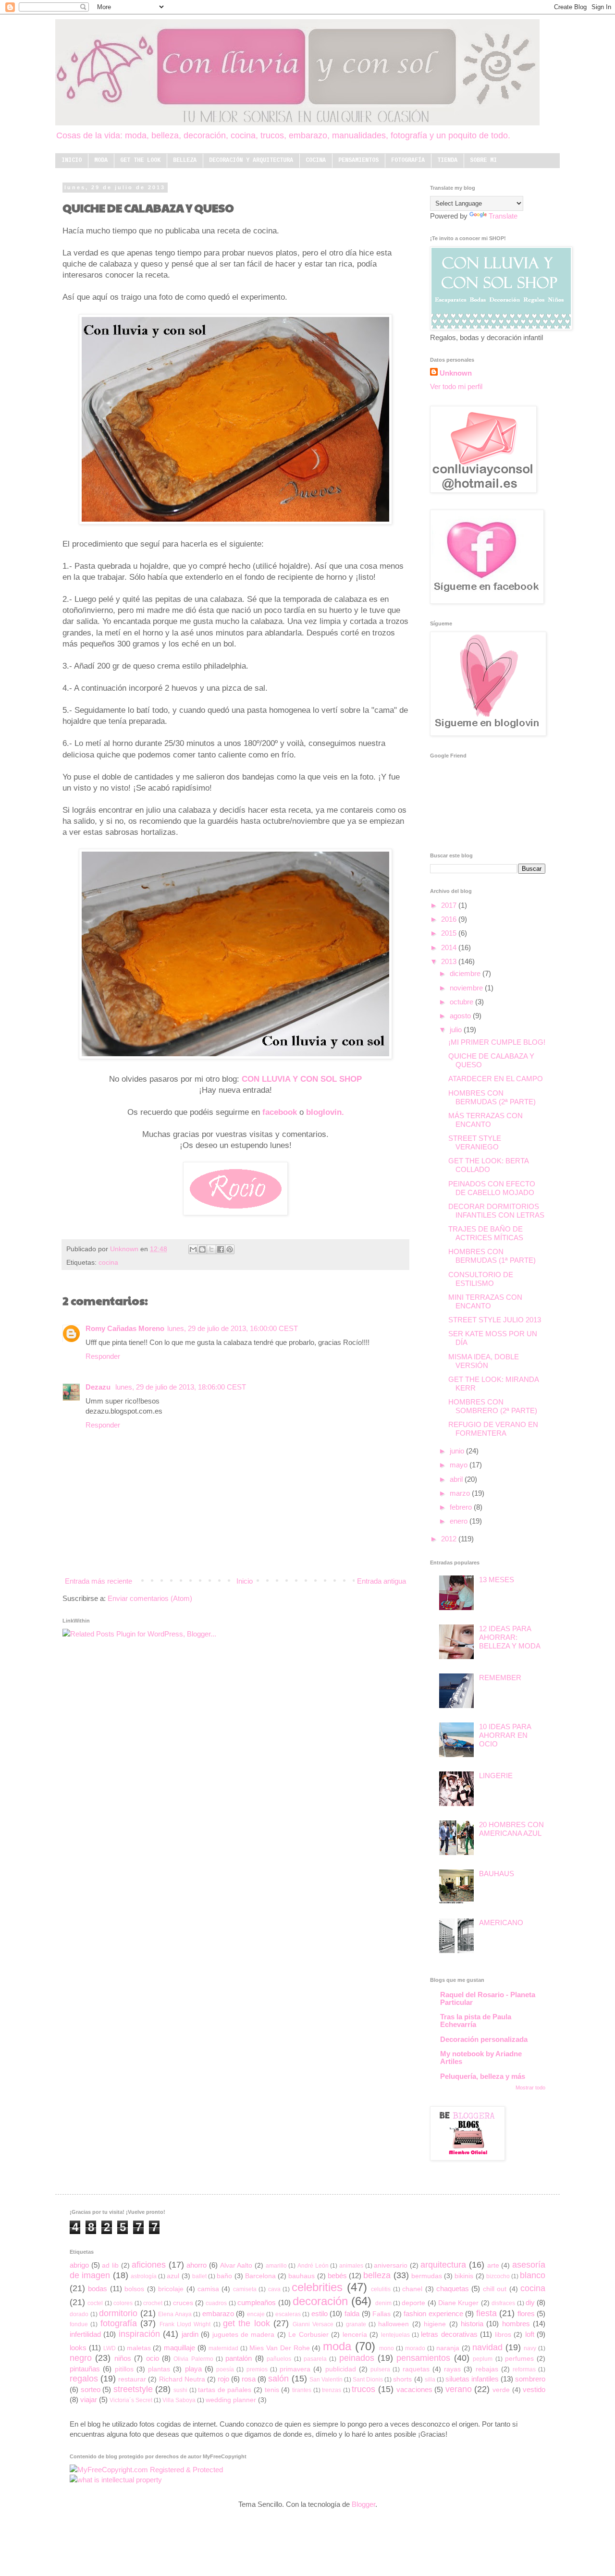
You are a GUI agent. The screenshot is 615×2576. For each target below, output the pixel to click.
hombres (516, 2324)
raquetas (416, 2369)
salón (278, 2379)
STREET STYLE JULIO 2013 (495, 1320)
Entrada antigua (381, 1581)
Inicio (245, 1581)
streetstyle (133, 2389)
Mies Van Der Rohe (280, 2348)
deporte (413, 2303)
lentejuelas (395, 2335)
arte (493, 2265)
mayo (460, 1465)
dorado (79, 2314)
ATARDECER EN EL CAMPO (496, 1079)
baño (224, 2276)
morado (415, 2348)
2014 (450, 947)
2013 (450, 961)
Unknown (125, 1249)
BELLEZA (185, 160)
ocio (153, 2358)
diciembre (466, 973)
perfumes (519, 2359)
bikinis (464, 2276)
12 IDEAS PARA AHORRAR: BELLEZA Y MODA (510, 1637)
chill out (495, 2289)
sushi (180, 2390)
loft (530, 2334)
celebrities (317, 2287)
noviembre (467, 988)
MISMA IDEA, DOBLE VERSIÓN (484, 1361)
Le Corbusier (308, 2335)
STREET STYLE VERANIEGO (475, 1142)
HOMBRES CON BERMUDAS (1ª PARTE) (492, 1256)
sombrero (530, 2379)
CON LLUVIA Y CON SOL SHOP (302, 1079)
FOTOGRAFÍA (408, 160)
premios (257, 2369)
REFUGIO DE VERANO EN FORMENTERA (493, 1429)
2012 (450, 1539)
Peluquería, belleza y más (483, 2076)
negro (81, 2358)
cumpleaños (257, 2302)
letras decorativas (449, 2334)
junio (458, 1451)
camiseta (245, 2289)
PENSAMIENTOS (358, 160)
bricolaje (171, 2289)
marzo (461, 1493)
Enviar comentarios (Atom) (150, 1598)
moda (337, 2346)
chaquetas (453, 2289)
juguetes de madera (244, 2335)
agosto (461, 1016)
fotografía (119, 2323)
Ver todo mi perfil (456, 386)
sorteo (91, 2389)
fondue (79, 2324)
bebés (337, 2276)
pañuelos (279, 2359)
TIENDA (447, 160)
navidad (487, 2347)
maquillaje (179, 2348)
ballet (199, 2276)
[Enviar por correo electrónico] (193, 1249)
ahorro (197, 2265)
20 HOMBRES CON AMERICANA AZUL (511, 1829)
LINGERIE (496, 1776)
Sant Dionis (368, 2380)
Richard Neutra (182, 2379)
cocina (108, 1263)
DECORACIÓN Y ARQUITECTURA (251, 160)
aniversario (391, 2265)
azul (173, 2276)
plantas (159, 2369)
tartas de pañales (225, 2390)
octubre (462, 1002)
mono (387, 2348)
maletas (139, 2348)
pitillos (124, 2369)
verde (501, 2390)
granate (356, 2324)
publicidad (341, 2369)
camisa (208, 2289)
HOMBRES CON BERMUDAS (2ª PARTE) (492, 1097)
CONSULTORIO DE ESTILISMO (481, 1279)
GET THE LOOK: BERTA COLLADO (488, 1165)
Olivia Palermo (193, 2359)
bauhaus (301, 2276)
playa (193, 2369)
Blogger (363, 2504)
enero (460, 1521)
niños (123, 2358)
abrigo (79, 2265)
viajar (89, 2399)
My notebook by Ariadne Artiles (481, 2057)
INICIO (72, 160)
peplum (483, 2359)
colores (123, 2303)
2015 (450, 933)
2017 (450, 905)
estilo (320, 2314)
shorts (402, 2379)
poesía (225, 2369)
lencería (355, 2335)
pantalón (239, 2358)
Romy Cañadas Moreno (125, 1328)
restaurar (132, 2379)
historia (472, 2324)
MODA (101, 160)
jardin (190, 2334)
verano (459, 2389)
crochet (153, 2303)
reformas (524, 2369)
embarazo (218, 2314)
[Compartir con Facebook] (221, 1249)
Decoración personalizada (484, 2039)
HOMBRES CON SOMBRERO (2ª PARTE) (493, 1406)
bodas (98, 2289)
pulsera (380, 2369)
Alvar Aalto (236, 2265)
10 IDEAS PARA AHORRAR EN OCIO (505, 1735)
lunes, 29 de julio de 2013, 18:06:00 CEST (181, 1387)
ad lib (110, 2265)
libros (503, 2335)
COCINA (316, 160)
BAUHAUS (497, 1874)
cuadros (216, 2303)
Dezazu (99, 1387)
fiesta (486, 2313)
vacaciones (414, 2389)
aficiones (149, 2265)
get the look (246, 2323)
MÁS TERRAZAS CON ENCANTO (486, 1120)
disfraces (503, 2303)
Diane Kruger (458, 2303)
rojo (223, 2379)
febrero (462, 1507)
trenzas (332, 2390)
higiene (435, 2324)
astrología (144, 2276)
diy (530, 2302)
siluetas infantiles (472, 2379)
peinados (357, 2358)
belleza (377, 2275)
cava (274, 2289)
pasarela (315, 2359)
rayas (452, 2369)
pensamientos (423, 2358)
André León (313, 2266)
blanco (533, 2275)
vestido (534, 2389)
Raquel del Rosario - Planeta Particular (488, 1998)
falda (352, 2314)
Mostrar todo (530, 2088)
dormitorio (118, 2313)
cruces (183, 2303)
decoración (320, 2301)
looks (78, 2348)
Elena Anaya (175, 2314)
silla (430, 2380)
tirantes (302, 2390)
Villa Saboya (179, 2400)
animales (351, 2266)
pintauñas (85, 2369)
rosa (249, 2379)
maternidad (223, 2348)
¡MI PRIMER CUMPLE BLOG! (497, 1042)
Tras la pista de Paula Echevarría (476, 2021)
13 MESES (497, 1580)
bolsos (134, 2289)
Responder (103, 1356)
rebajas (487, 2369)
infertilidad (85, 2334)
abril (457, 1479)
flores (526, 2314)
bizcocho (498, 2276)
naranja (448, 2348)
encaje (256, 2314)
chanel (412, 2289)
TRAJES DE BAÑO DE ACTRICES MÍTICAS (486, 1233)
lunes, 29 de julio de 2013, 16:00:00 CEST (233, 1328)
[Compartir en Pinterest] (230, 1249)
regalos (84, 2379)
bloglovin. (325, 1112)
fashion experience (433, 2314)
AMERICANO (501, 1923)
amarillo (276, 2266)
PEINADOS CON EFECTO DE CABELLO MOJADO (492, 1188)
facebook (280, 1112)
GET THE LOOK (140, 160)
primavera (295, 2369)
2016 (450, 919)
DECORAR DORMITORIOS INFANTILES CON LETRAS (496, 1211)
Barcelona (260, 2276)
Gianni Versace (313, 2324)
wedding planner (231, 2400)
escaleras (288, 2314)
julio (457, 1030)
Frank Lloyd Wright (185, 2324)
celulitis (381, 2289)
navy (530, 2348)
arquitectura (443, 2265)
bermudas (427, 2276)
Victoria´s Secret (131, 2400)
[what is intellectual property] (116, 2480)
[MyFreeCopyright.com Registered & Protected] (146, 2470)
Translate (503, 216)
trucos (363, 2389)
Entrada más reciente (98, 1581)
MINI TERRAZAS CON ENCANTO (485, 1301)
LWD (110, 2348)
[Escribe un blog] (202, 1249)
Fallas (381, 2314)
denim (383, 2303)
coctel (95, 2303)
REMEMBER (500, 1678)
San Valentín (326, 2380)
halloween (394, 2324)
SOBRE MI (483, 160)
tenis (272, 2390)
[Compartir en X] (211, 1249)
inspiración (139, 2334)
